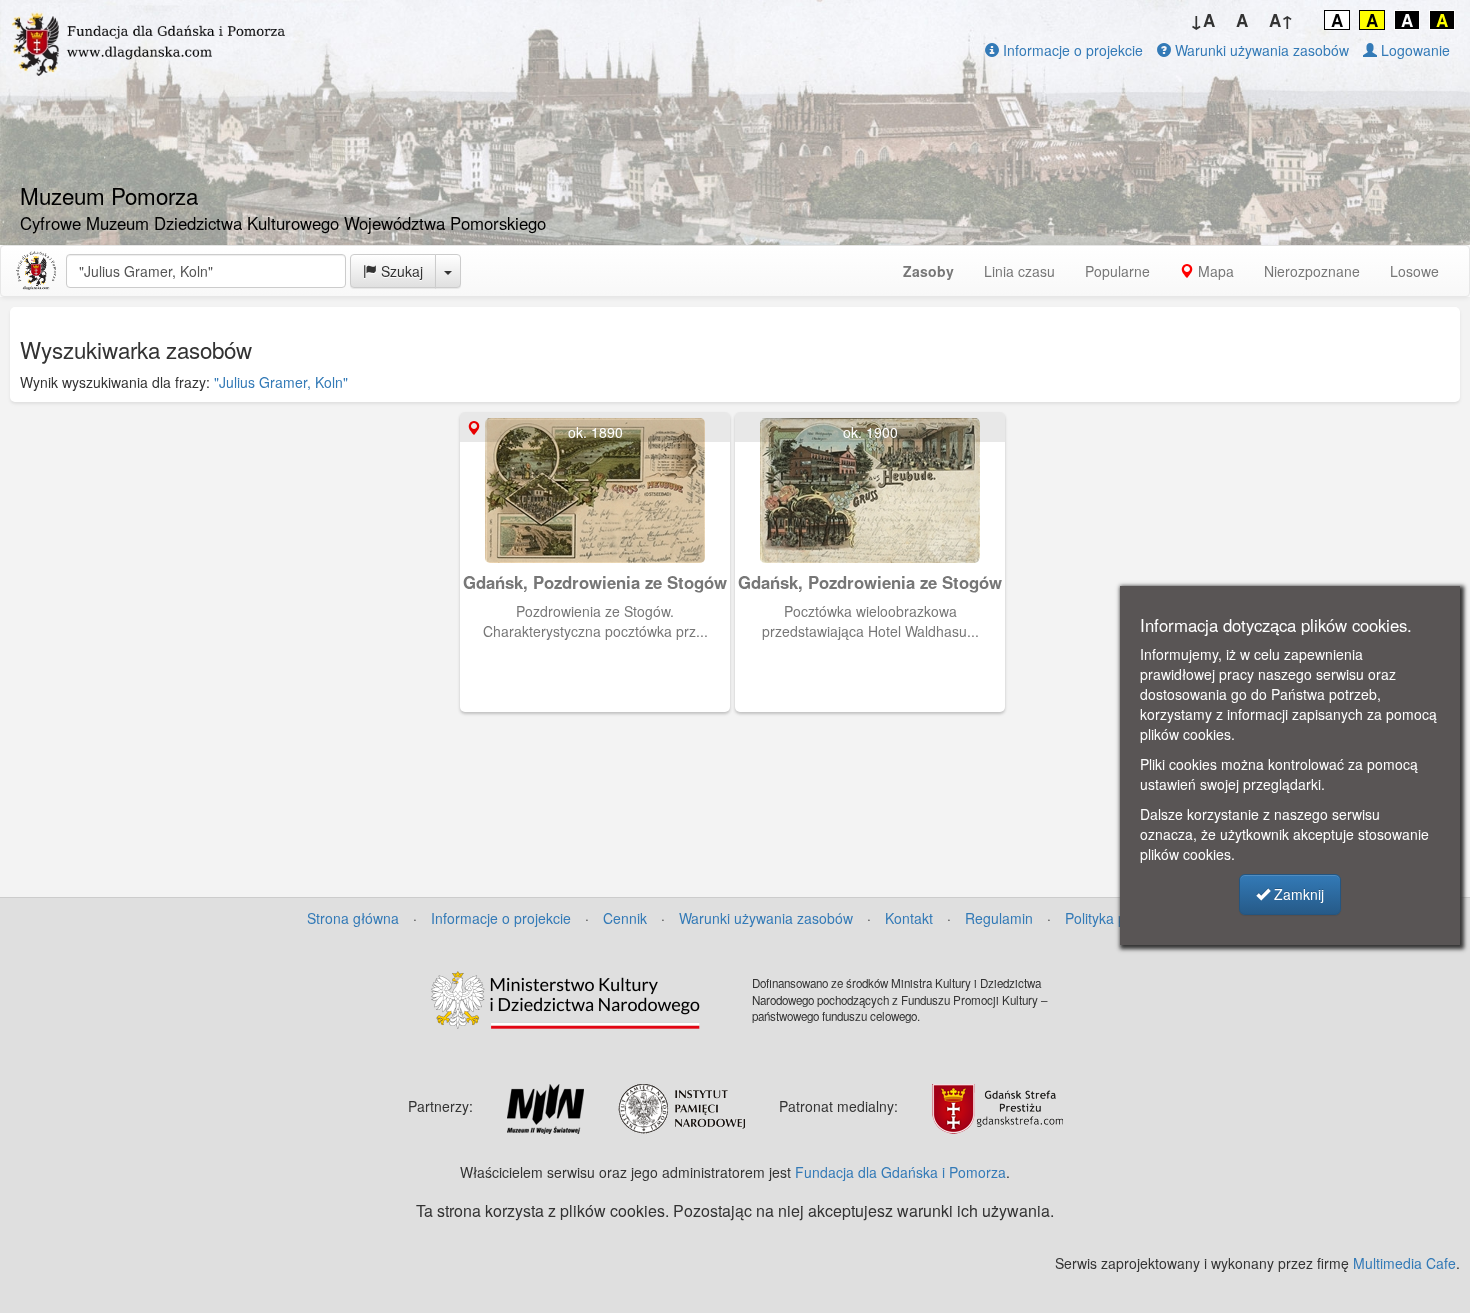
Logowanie (1413, 50)
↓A (1202, 20)
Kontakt (909, 918)
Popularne (1117, 271)
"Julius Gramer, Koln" (281, 382)
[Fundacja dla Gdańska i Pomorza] (36, 271)
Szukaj (400, 271)
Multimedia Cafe (1404, 1263)
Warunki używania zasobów (1260, 50)
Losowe (1414, 271)
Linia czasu (1019, 271)
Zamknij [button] (1297, 894)
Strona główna (353, 918)
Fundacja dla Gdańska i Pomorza (900, 1172)
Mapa (1214, 271)
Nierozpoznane (1312, 271)
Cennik (625, 918)
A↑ (1281, 20)
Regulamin (999, 918)
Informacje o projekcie (1071, 50)
